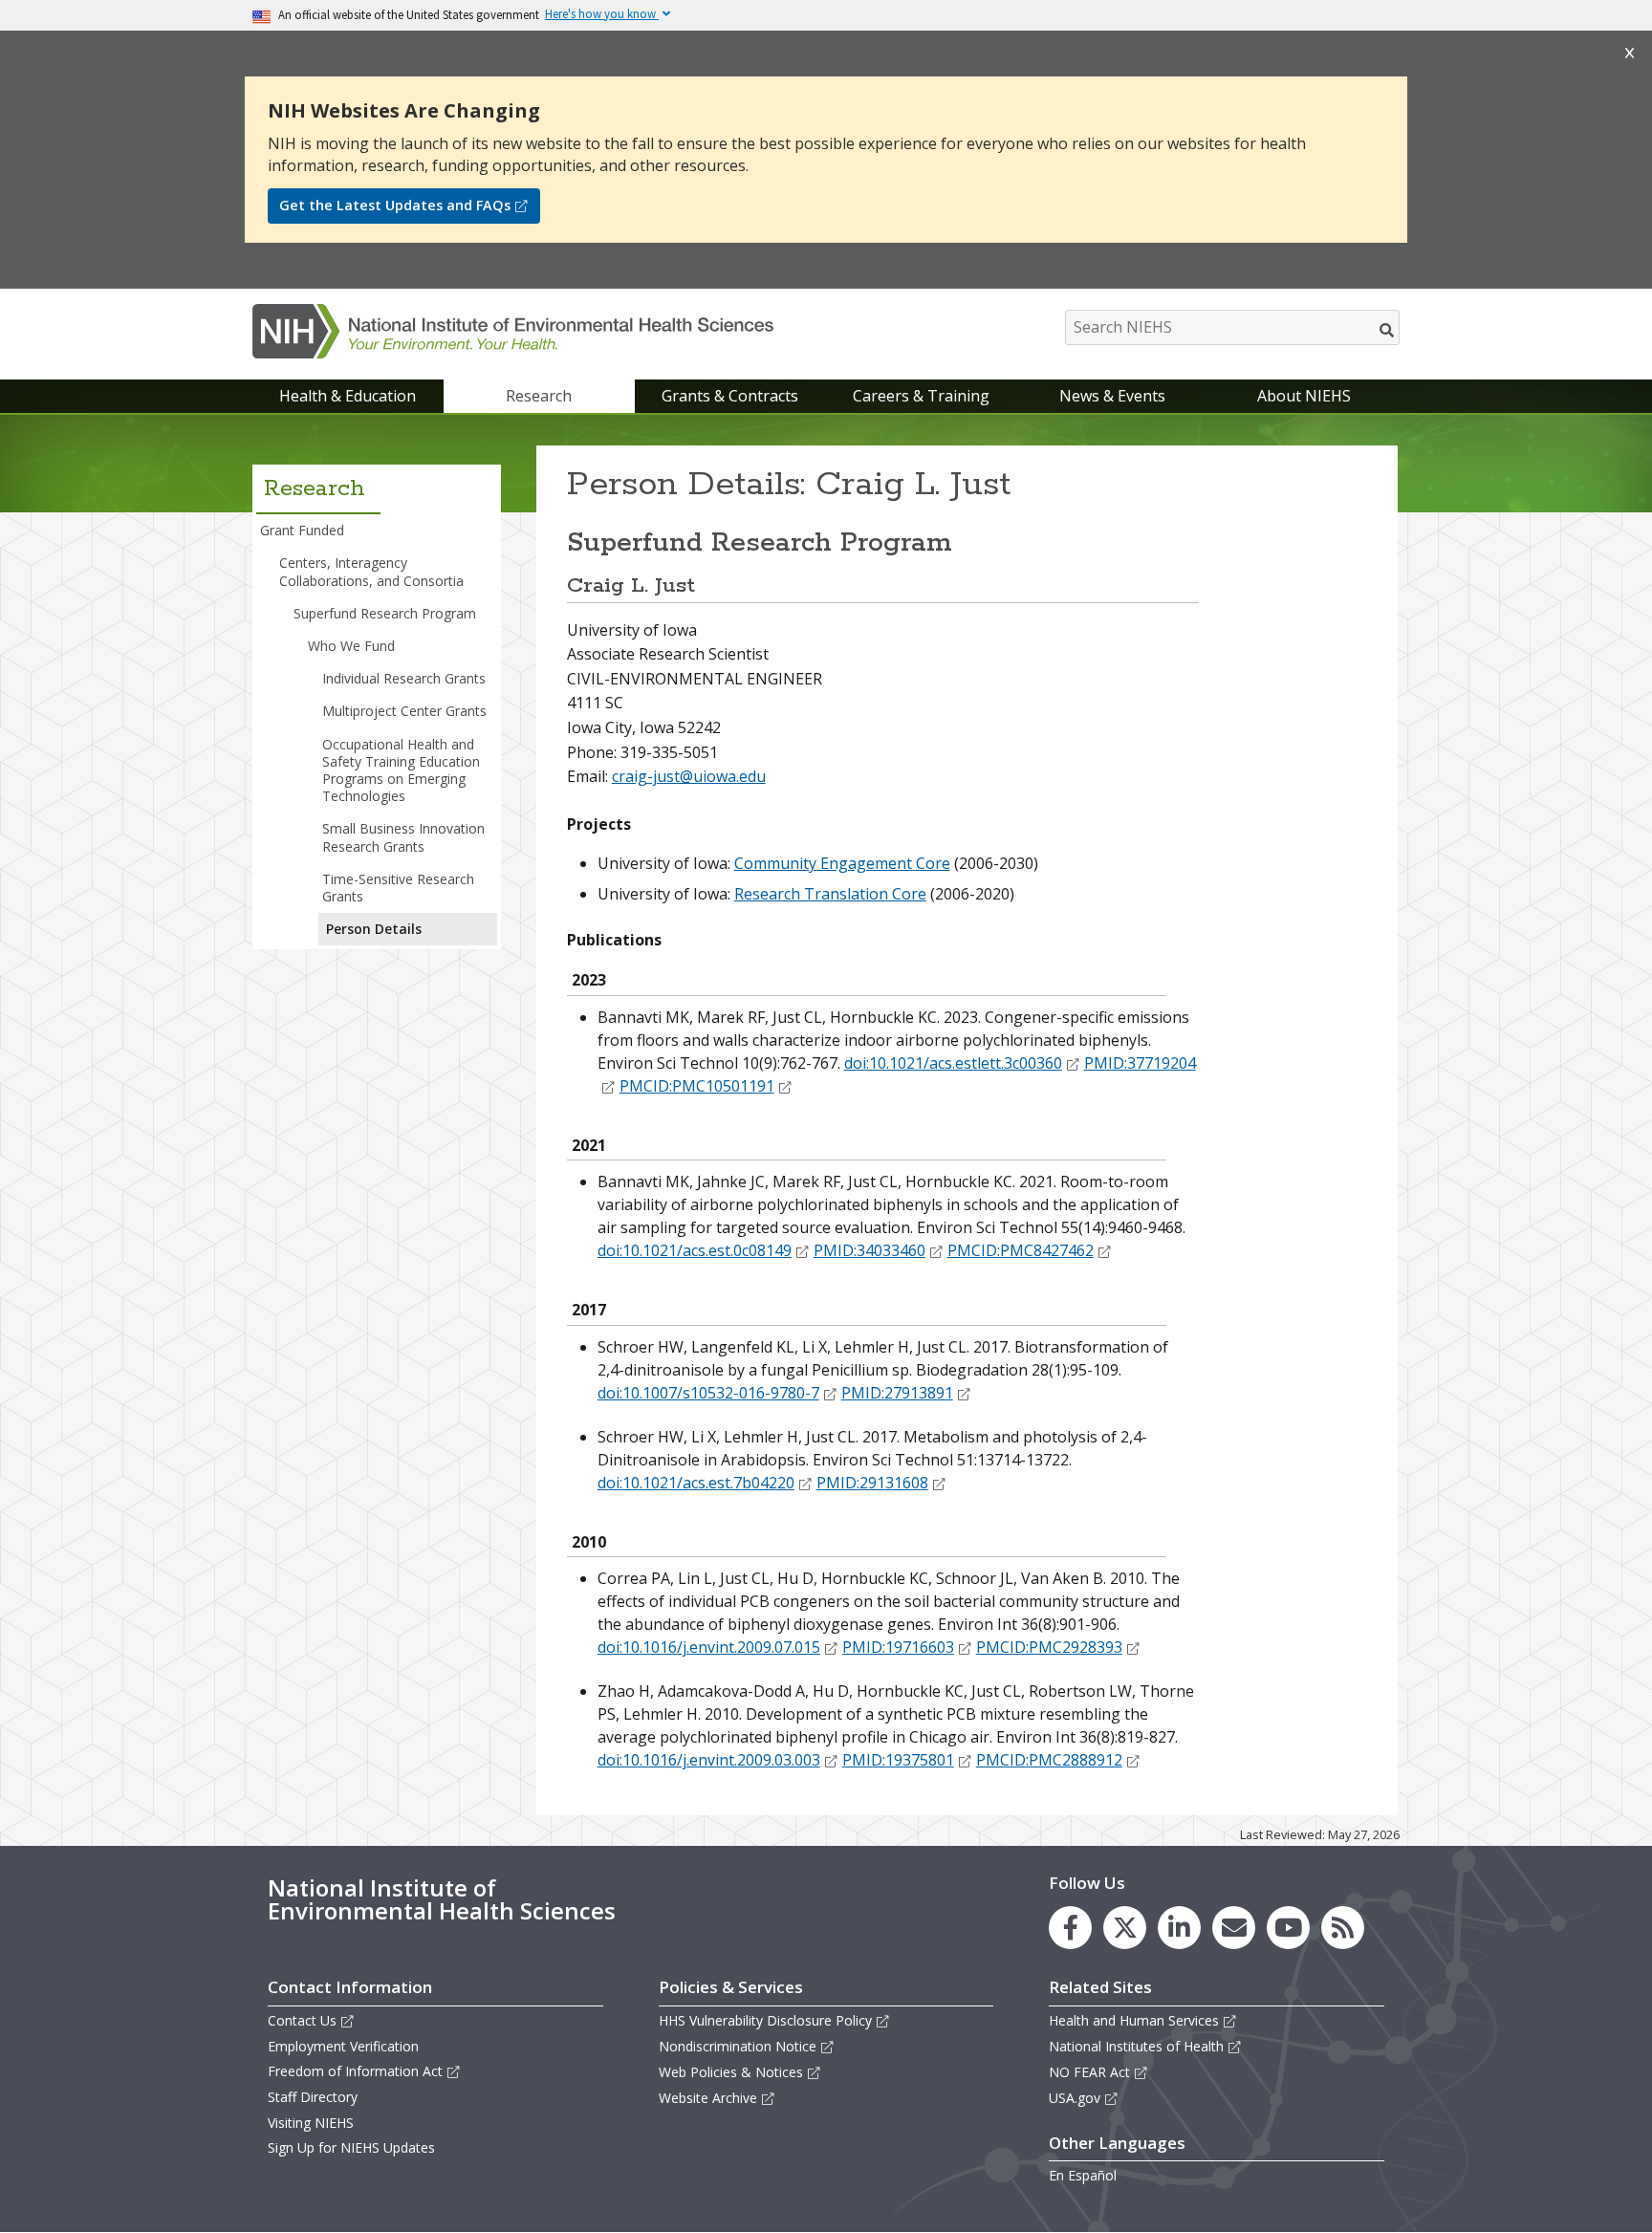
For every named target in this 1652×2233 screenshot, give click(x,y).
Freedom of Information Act (355, 2071)
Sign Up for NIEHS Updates (351, 2147)
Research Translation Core (830, 894)
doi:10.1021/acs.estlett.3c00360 (953, 1063)
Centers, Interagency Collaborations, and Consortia (371, 571)
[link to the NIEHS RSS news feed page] (1343, 1928)
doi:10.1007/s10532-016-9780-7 (708, 1393)
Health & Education (348, 396)
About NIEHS (1304, 396)
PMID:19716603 (898, 1647)
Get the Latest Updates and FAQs (395, 205)
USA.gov (1075, 2098)
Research (539, 396)
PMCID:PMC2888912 (1049, 1760)
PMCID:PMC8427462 (1021, 1250)
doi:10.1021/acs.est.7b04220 (696, 1483)
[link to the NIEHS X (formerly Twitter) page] (1125, 1928)
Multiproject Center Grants (404, 711)
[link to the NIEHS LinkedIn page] (1179, 1928)
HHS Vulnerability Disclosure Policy (765, 2020)
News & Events (1112, 396)
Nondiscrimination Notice (738, 2046)
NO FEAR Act (1089, 2072)
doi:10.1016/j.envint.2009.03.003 (709, 1760)
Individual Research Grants (404, 678)
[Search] (1388, 330)
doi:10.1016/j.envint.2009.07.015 (709, 1647)
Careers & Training (921, 396)
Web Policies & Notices (731, 2072)
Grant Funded (302, 530)
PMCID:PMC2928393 (1049, 1647)
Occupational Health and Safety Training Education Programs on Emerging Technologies (401, 770)
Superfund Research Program (385, 613)
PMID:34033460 (869, 1250)
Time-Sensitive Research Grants (398, 888)
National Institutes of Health (1136, 2046)
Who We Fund (351, 646)
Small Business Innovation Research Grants (403, 837)
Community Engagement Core (842, 863)
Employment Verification (343, 2046)
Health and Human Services (1134, 2020)
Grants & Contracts (730, 396)
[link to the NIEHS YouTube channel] (1288, 1928)
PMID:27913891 (897, 1393)
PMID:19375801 (898, 1760)
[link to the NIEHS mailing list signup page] (1234, 1928)
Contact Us (302, 2020)
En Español (1083, 2175)
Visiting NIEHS (311, 2123)
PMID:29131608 (872, 1483)
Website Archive (708, 2098)
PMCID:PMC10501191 (697, 1086)
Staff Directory (313, 2097)
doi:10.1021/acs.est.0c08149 (695, 1250)
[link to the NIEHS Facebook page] (1070, 1928)
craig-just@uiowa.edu (689, 776)
